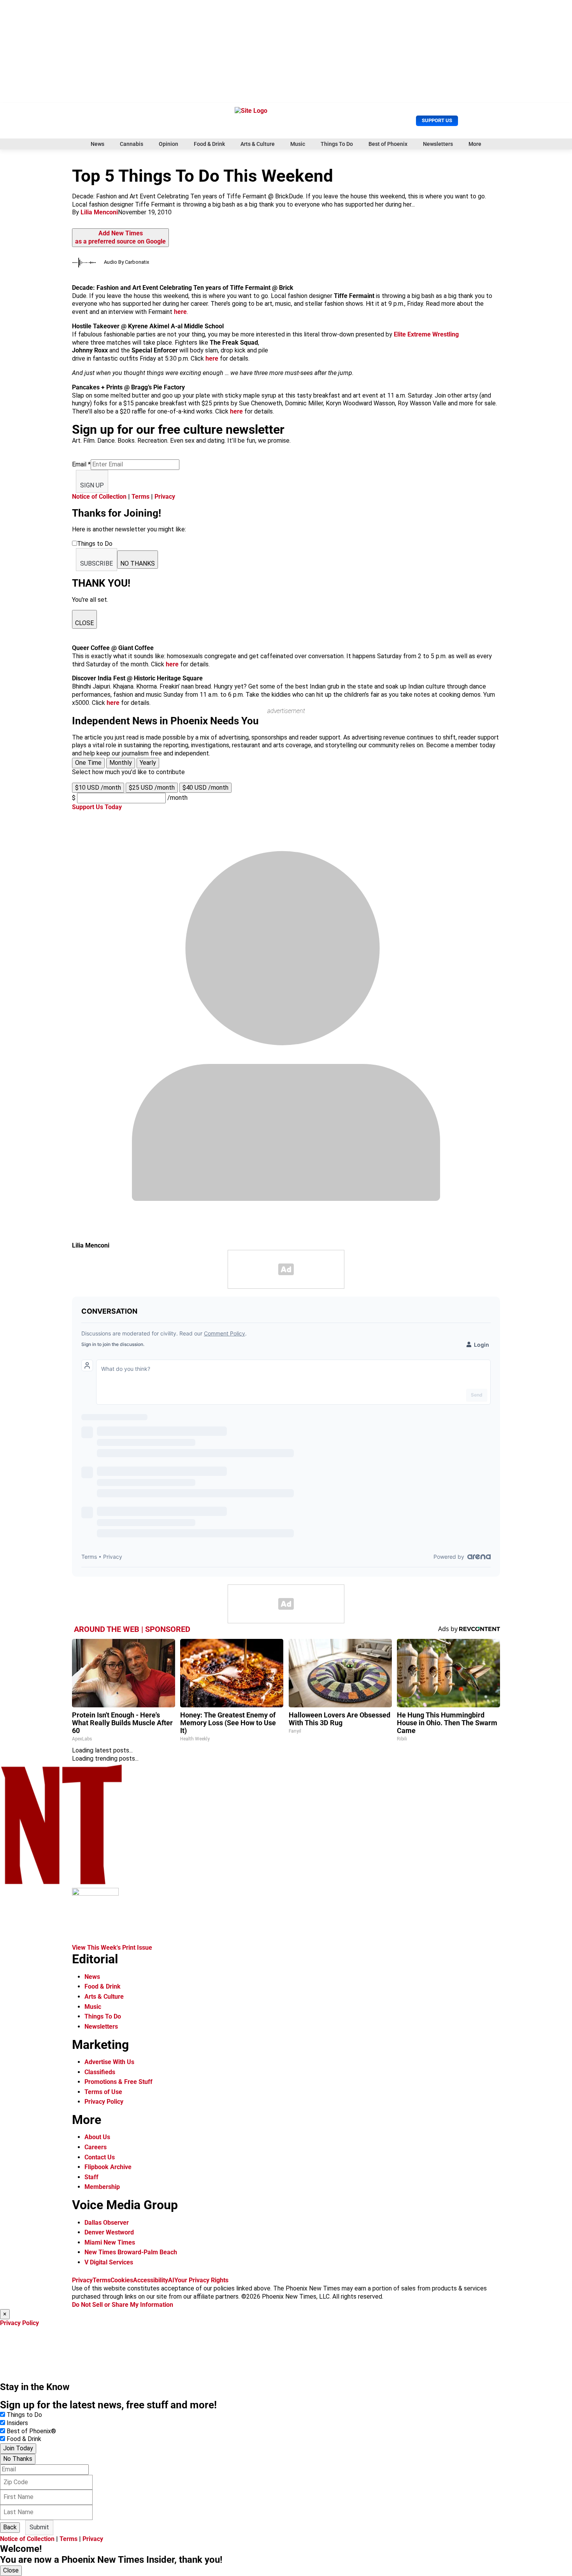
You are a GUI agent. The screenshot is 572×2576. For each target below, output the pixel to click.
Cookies (122, 2280)
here (180, 312)
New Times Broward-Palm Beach (131, 2252)
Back (10, 2527)
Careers (96, 2147)
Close (11, 2570)
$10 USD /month (98, 788)
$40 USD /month (205, 788)
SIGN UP (92, 485)
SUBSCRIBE (97, 563)
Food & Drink (209, 144)
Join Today (18, 2448)
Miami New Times (110, 2242)
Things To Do (337, 144)
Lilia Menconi (99, 212)
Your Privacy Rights (201, 2280)
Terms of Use (103, 2092)
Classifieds (100, 2072)
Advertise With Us (109, 2062)
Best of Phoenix (388, 144)
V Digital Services (109, 2262)
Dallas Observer (107, 2223)
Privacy (165, 497)
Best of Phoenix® (31, 2431)
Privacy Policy (104, 2102)
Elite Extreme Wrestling (426, 334)
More (475, 144)
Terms (140, 497)
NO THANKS (138, 563)
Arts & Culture (258, 144)
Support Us (437, 120)
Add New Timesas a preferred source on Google (120, 237)
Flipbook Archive (108, 2167)
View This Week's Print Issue (112, 1948)
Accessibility (151, 2280)
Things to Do (24, 2415)
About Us (97, 2137)
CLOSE (84, 623)
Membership (102, 2187)
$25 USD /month (152, 788)
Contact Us (100, 2157)
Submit (39, 2527)
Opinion (168, 144)
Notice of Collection (99, 497)
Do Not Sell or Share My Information (123, 2305)
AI (171, 2280)
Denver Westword (109, 2232)
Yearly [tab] (148, 763)
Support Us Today (97, 807)
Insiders (17, 2423)
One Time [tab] (88, 763)
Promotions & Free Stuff (118, 2082)
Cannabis (132, 144)
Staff (91, 2177)
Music (298, 144)
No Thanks (18, 2459)
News (97, 144)
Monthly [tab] (121, 763)
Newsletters (438, 144)
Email (81, 464)
